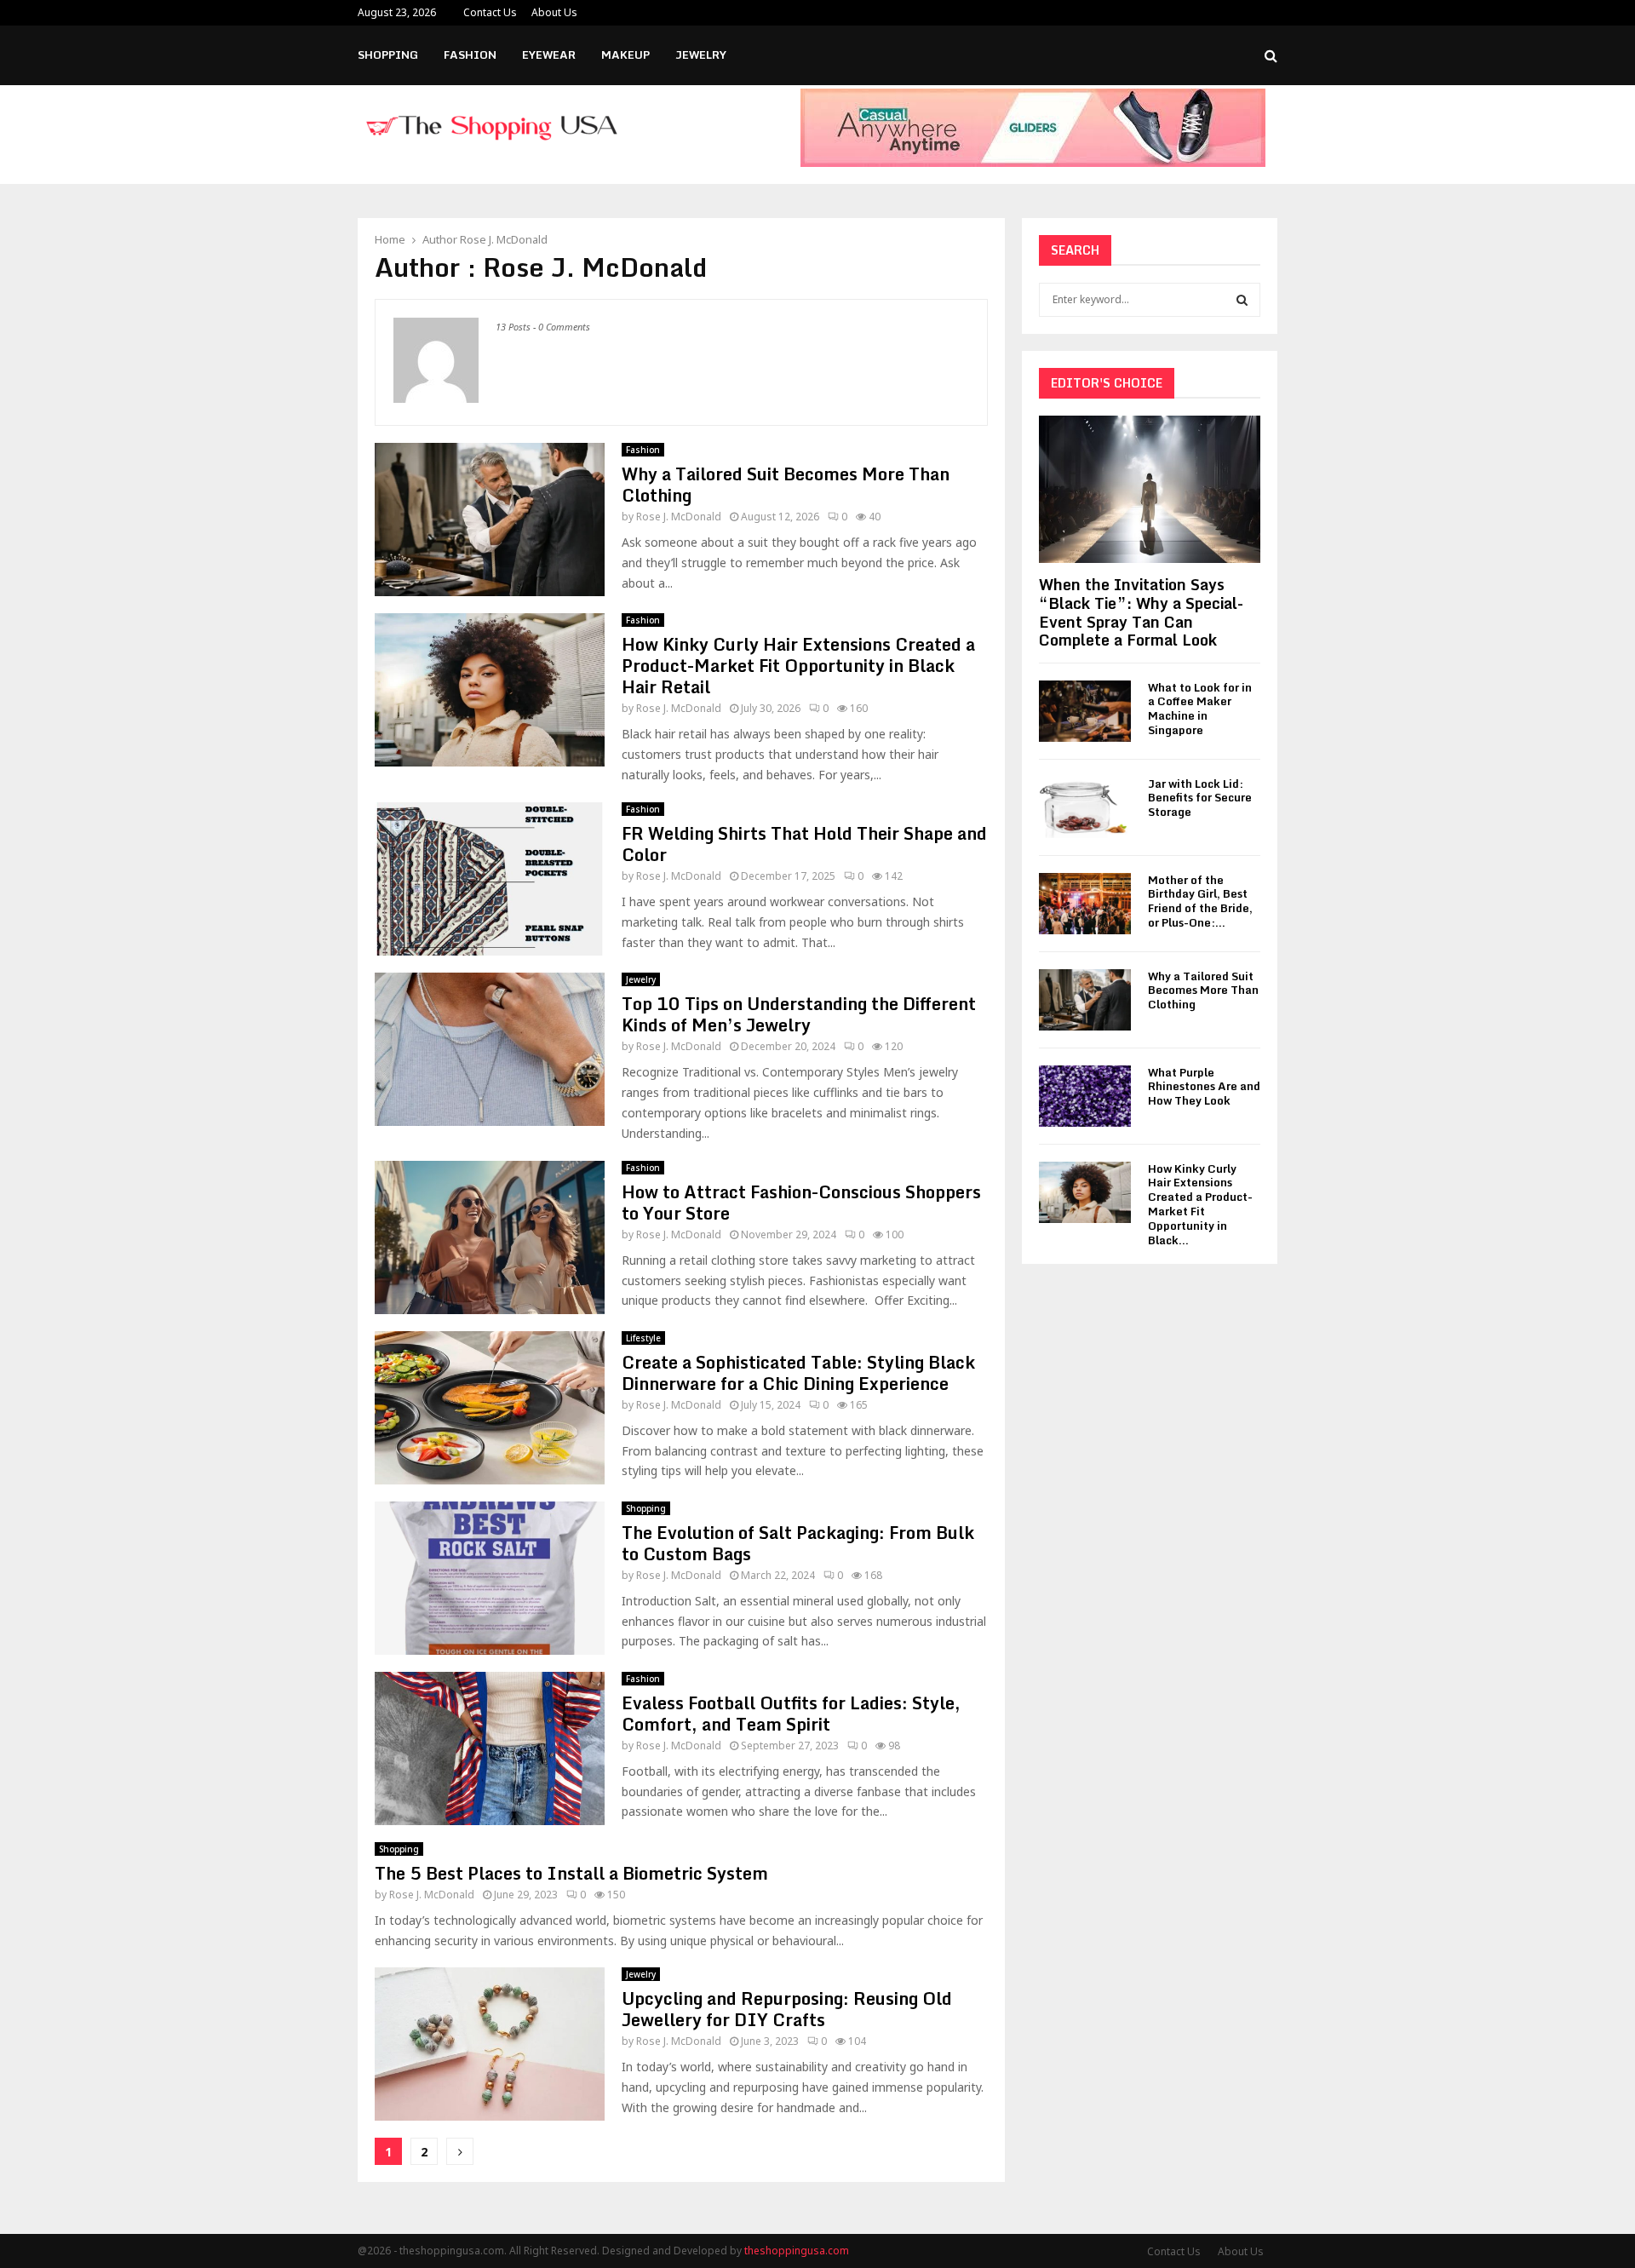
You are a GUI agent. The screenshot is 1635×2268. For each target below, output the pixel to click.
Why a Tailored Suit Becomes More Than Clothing (786, 485)
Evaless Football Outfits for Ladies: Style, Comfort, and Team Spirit (791, 1714)
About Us (554, 12)
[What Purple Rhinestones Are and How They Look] (1085, 1096)
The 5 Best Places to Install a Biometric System (571, 1873)
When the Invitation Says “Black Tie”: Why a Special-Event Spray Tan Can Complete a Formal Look (1141, 612)
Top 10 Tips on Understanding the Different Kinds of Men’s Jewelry (799, 1014)
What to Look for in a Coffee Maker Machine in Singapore (1200, 709)
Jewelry (701, 55)
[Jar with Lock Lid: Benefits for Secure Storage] (1085, 807)
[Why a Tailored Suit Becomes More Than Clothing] (1085, 1000)
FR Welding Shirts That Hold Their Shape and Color (804, 844)
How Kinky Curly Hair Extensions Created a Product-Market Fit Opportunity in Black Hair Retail (798, 666)
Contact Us (490, 12)
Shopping (388, 55)
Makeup (625, 55)
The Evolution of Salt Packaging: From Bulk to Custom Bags (798, 1543)
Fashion (470, 55)
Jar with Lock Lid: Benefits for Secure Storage (1200, 798)
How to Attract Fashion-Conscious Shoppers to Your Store (801, 1203)
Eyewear (549, 55)
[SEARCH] (1242, 300)
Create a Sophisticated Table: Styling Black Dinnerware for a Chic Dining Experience (798, 1373)
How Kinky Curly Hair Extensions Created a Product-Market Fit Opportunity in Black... (1200, 1204)
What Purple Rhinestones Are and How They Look (1204, 1087)
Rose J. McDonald (504, 239)
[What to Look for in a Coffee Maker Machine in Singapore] (1085, 711)
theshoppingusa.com (797, 2251)
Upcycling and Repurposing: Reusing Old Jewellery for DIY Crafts (787, 2009)
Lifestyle (643, 1338)
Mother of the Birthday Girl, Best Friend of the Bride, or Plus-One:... (1200, 901)
